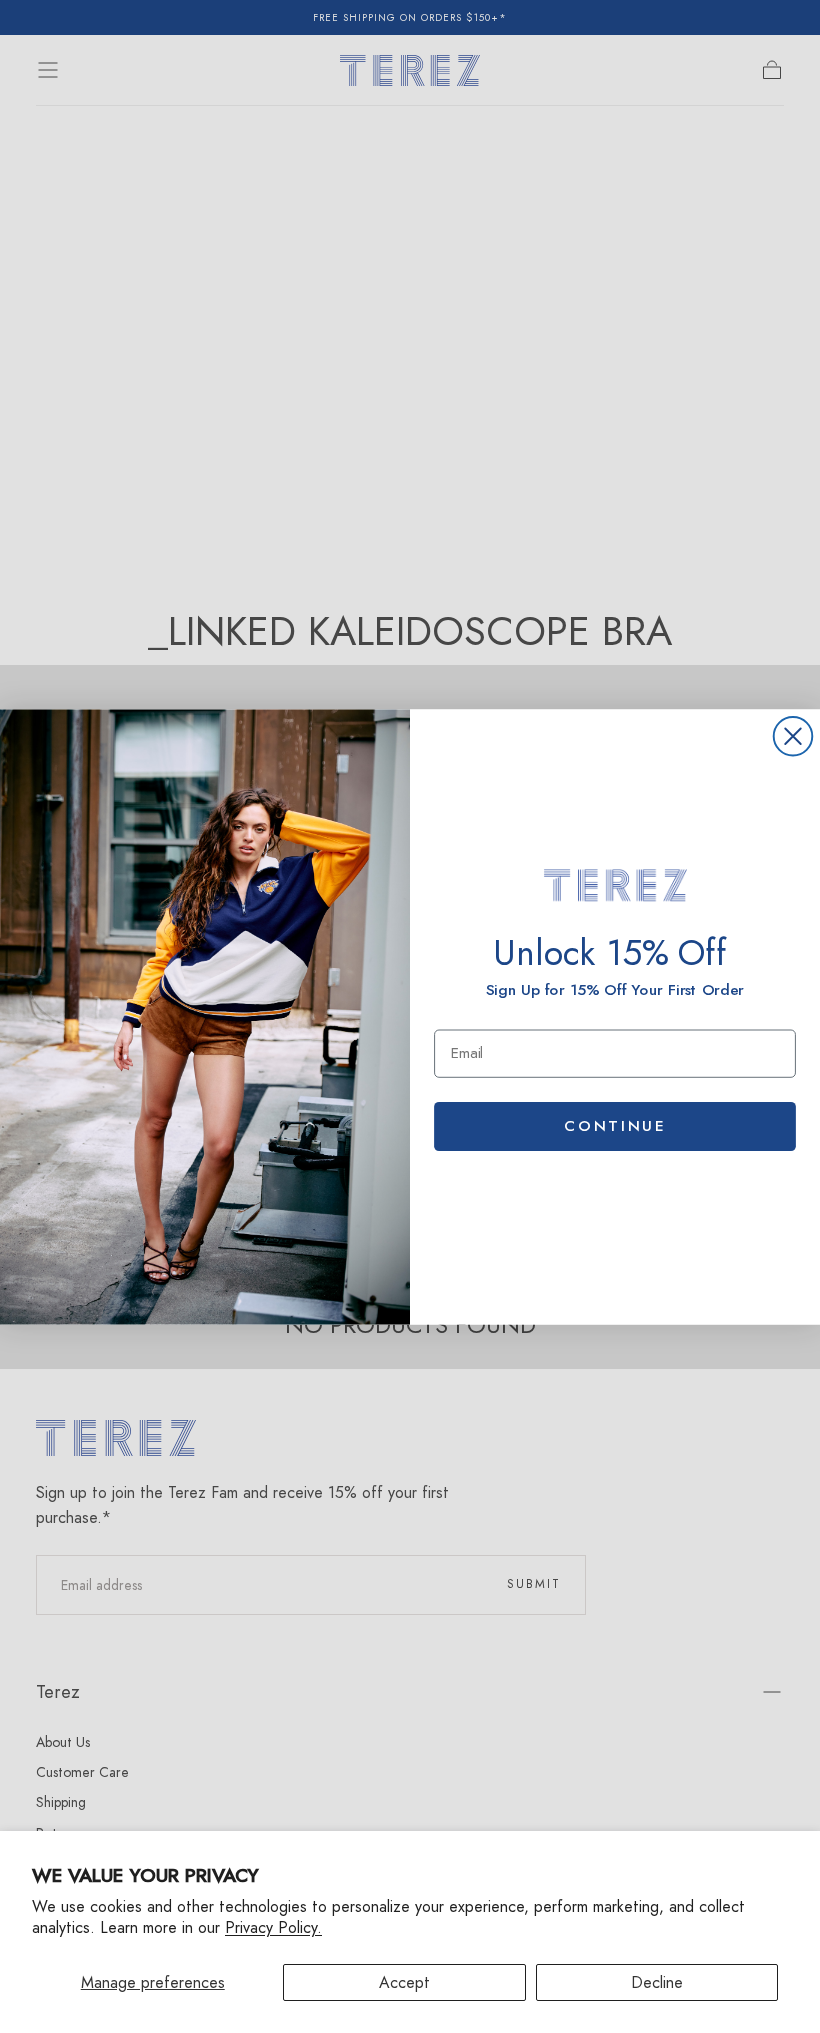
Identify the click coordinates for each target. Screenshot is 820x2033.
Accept (404, 1982)
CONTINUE (615, 1125)
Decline (657, 1982)
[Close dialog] (793, 736)
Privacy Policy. (273, 1927)
